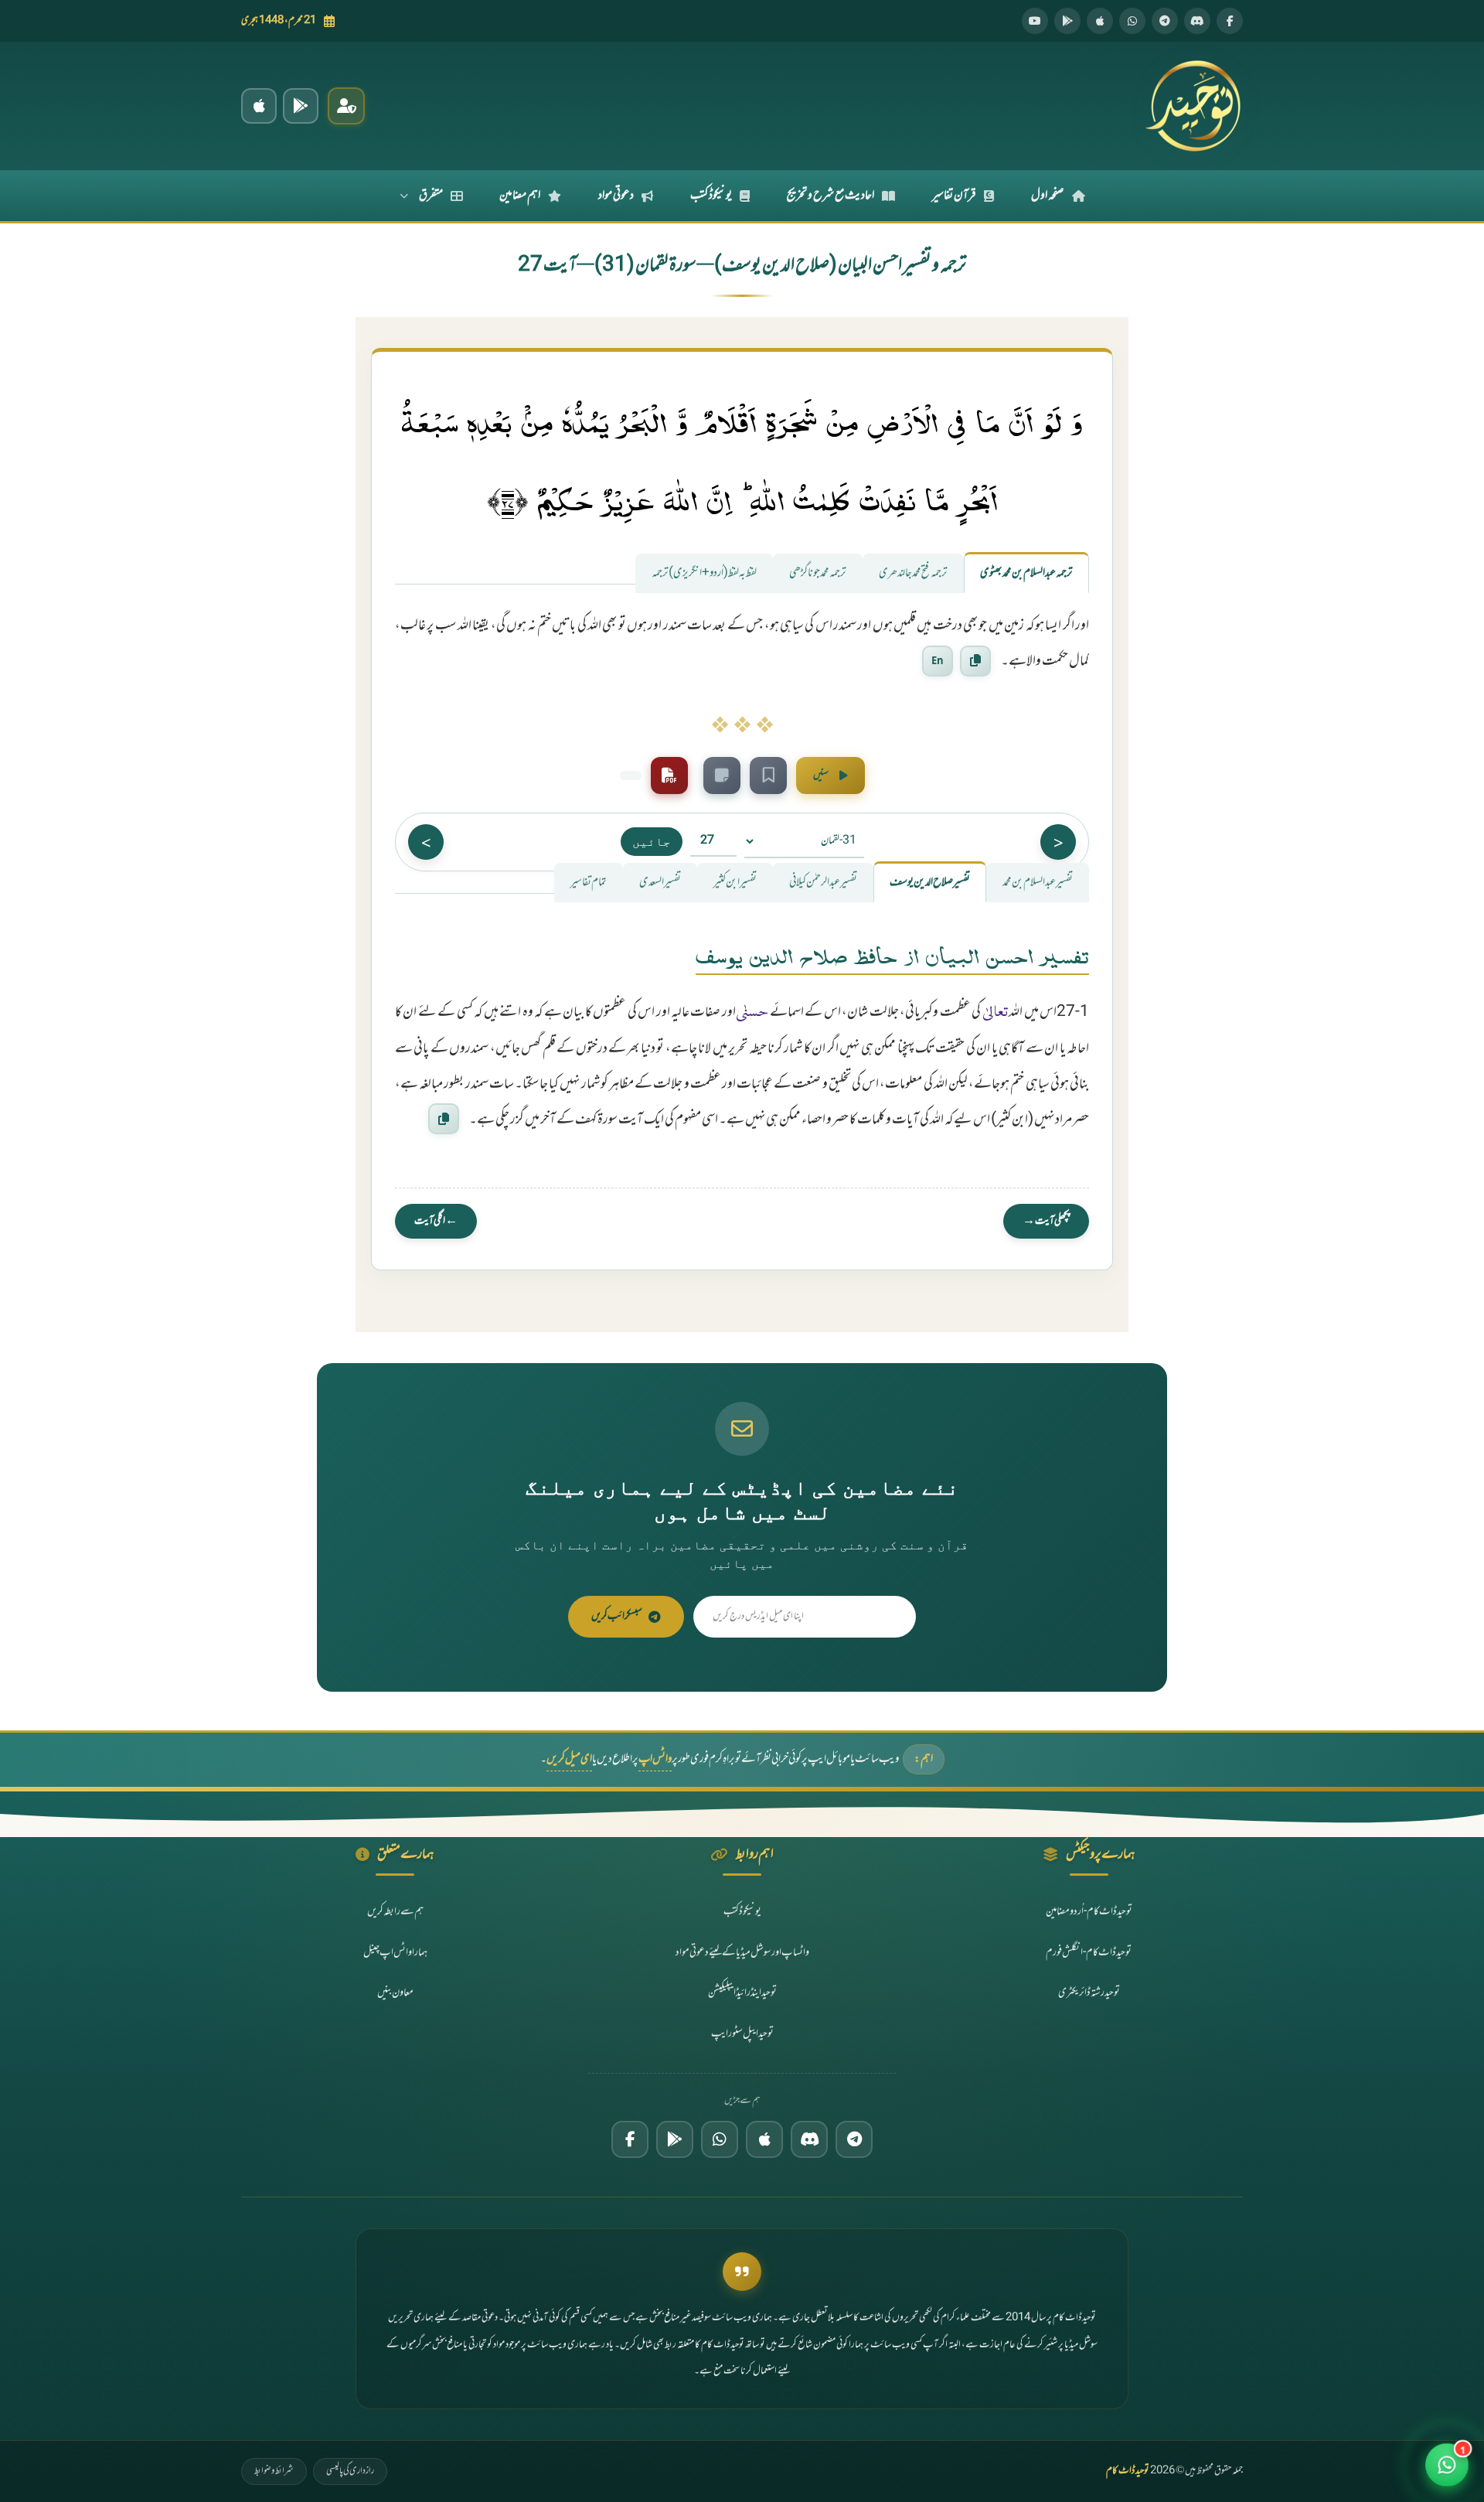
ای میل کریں (569, 1759)
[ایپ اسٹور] (1100, 21)
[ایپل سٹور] (764, 2139)
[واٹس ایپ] (1132, 21)
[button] (1447, 2465)
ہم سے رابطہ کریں (395, 1912)
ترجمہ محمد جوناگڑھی (818, 573)
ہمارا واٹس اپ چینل (395, 1953)
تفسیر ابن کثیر (735, 883)
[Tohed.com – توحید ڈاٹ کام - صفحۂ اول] (1193, 106)
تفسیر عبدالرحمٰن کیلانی (823, 883)
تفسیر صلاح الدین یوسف (930, 883)
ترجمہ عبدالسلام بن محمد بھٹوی (1026, 573)
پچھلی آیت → (1046, 1221)
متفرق (431, 196)
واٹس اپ (655, 1759)
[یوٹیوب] (1035, 21)
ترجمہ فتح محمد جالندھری (913, 573)
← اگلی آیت (436, 1221)
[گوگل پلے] (675, 2139)
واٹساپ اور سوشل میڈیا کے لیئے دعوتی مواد (742, 1953)
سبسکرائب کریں (617, 1616)
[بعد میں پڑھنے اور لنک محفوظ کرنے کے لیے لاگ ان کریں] (768, 775)
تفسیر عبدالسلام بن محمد (1038, 883)
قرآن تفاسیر (954, 196)
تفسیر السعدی (660, 883)
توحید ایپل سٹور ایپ (742, 2034)
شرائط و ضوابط (274, 2471)
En (938, 660)
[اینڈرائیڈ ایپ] (301, 106)
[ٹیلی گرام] (1165, 21)
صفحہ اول (1048, 196)
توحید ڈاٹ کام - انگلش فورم (1089, 1953)
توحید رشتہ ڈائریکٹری (1089, 1993)
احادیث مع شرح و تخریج (830, 196)
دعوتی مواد (616, 196)
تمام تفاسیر (589, 883)
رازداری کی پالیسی (350, 2471)
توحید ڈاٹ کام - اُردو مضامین (1089, 1912)
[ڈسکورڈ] (1197, 21)
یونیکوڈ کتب (711, 196)
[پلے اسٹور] (1067, 21)
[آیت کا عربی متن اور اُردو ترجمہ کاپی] (975, 661)
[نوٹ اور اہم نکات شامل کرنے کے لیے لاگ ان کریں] (722, 775)
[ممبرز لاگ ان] (346, 106)
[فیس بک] (1230, 21)
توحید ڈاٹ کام (1128, 2471)
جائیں (652, 841)
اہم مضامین (520, 196)
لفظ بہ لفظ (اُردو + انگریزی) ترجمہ (704, 573)
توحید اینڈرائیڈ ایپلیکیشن (742, 1993)
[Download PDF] (669, 775)
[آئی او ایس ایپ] (259, 106)
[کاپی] (444, 1119)
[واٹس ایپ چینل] (720, 2139)
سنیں (821, 775)
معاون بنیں (395, 1993)
